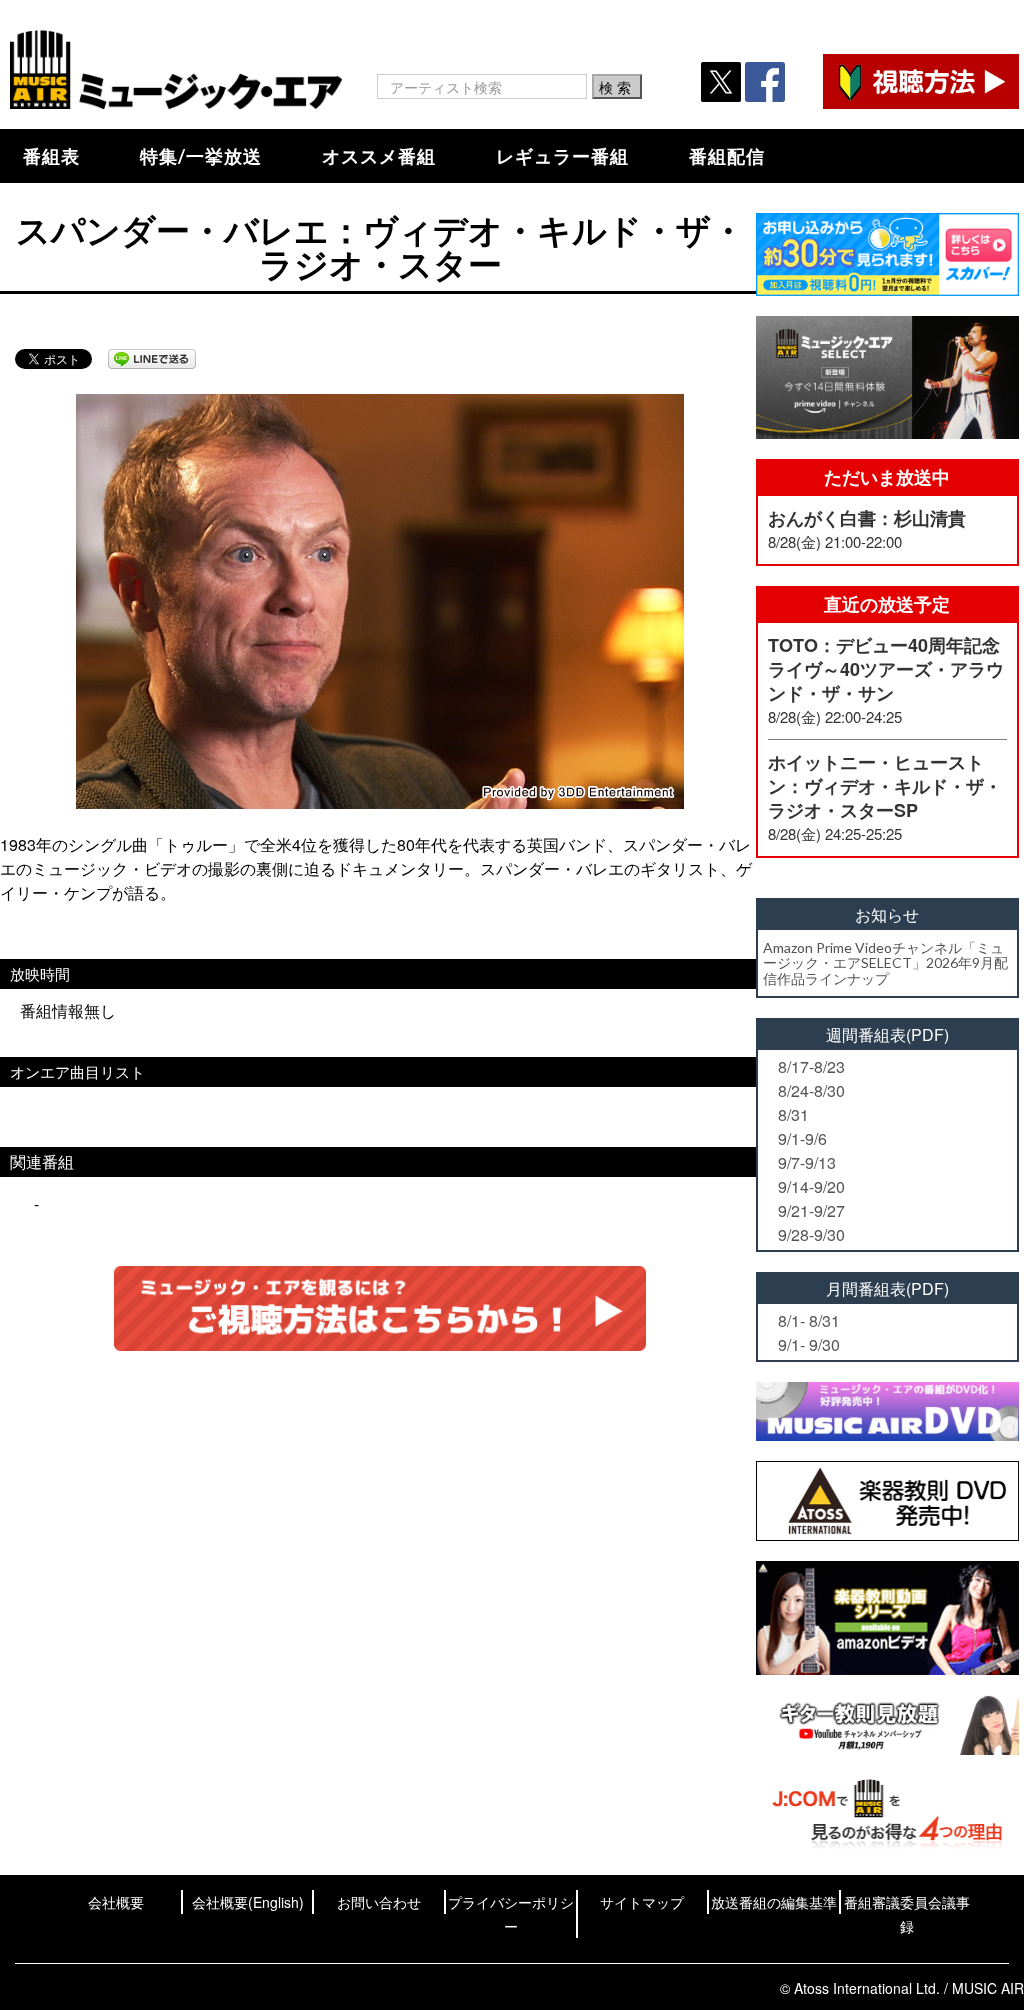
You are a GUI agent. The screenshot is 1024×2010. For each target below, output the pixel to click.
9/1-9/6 (802, 1138)
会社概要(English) (248, 1902)
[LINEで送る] (152, 359)
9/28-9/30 (811, 1234)
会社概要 (116, 1902)
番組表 (51, 156)
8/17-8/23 (811, 1066)
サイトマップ (642, 1902)
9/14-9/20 (811, 1186)
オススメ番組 (379, 156)
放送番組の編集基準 (774, 1902)
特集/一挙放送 (201, 156)
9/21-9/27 (811, 1210)
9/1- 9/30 (809, 1344)
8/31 (793, 1114)
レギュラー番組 (562, 156)
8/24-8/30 (811, 1090)
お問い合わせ (379, 1902)
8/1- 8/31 (809, 1320)
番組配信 (727, 156)
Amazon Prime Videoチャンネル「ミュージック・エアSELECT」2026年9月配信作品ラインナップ (885, 963)
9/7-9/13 (807, 1162)
